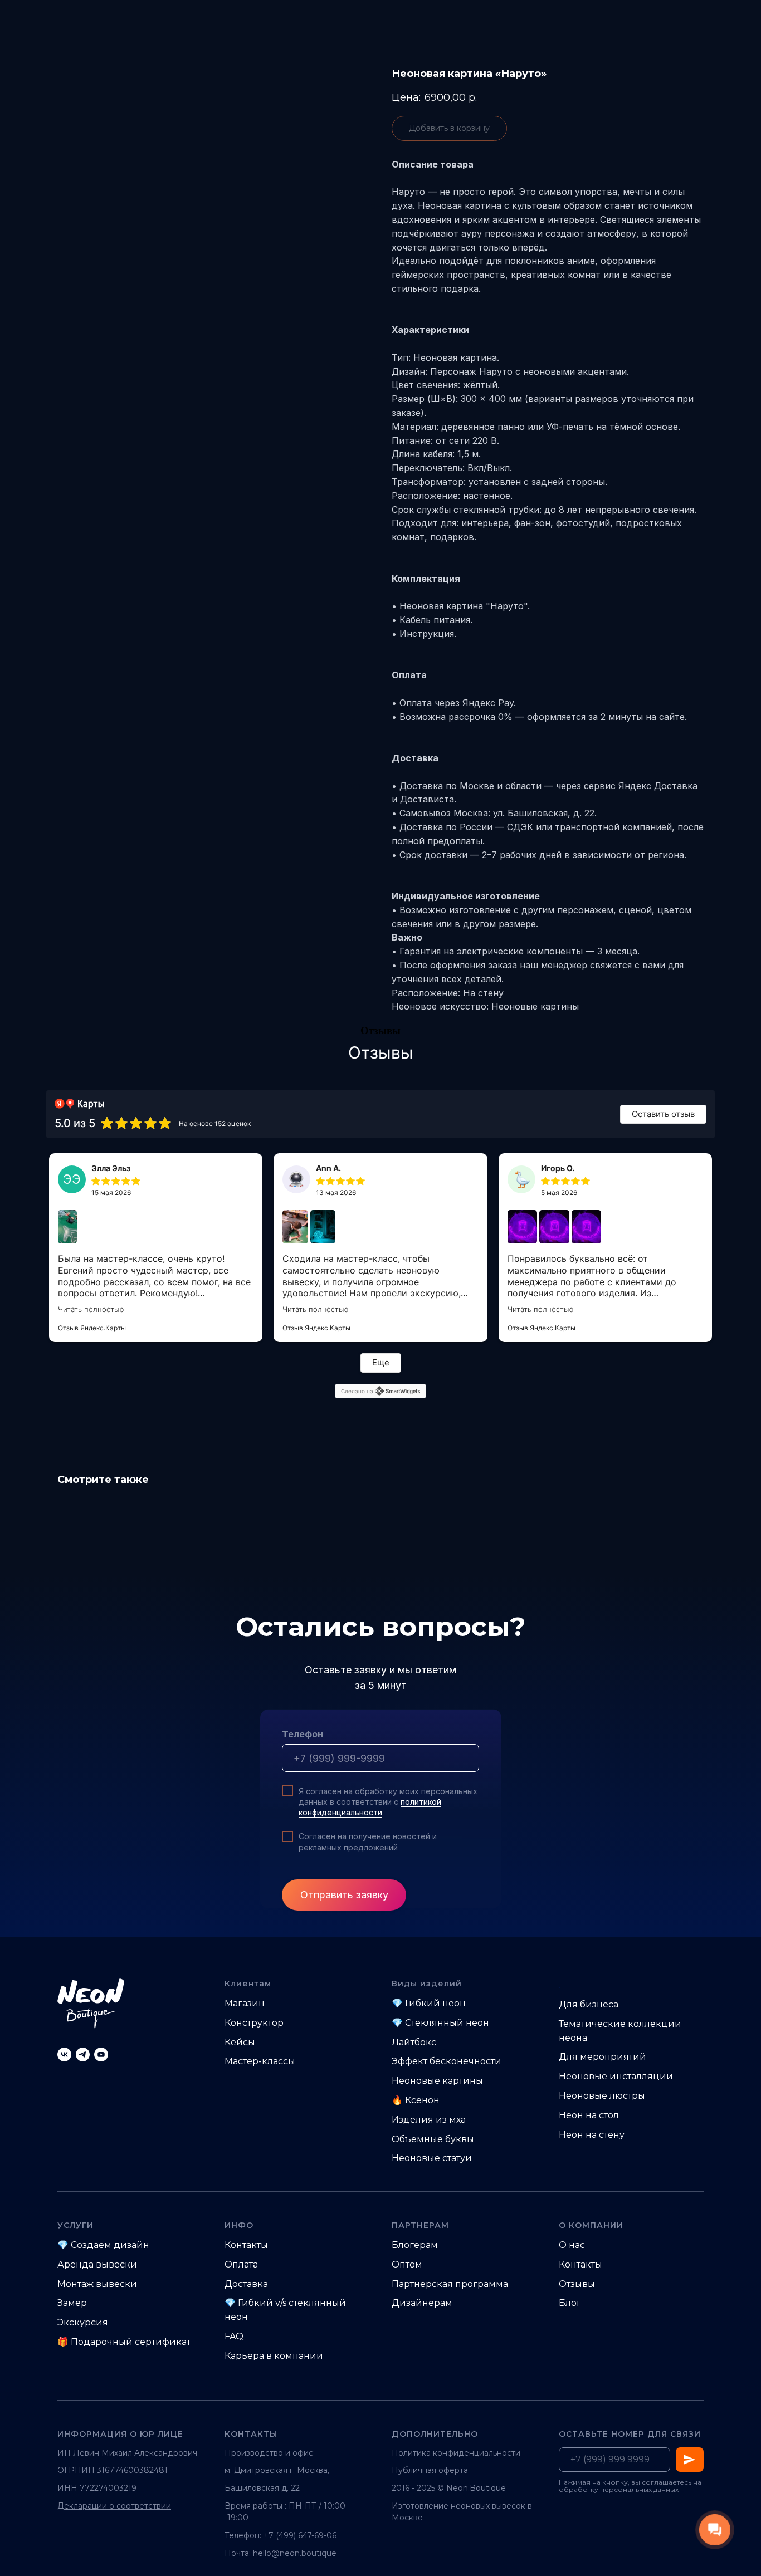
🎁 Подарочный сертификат (124, 2342)
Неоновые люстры (602, 2096)
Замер (72, 2303)
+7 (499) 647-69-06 (300, 2535)
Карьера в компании (274, 2356)
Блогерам (415, 2245)
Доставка (246, 2284)
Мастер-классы (260, 2061)
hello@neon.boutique (295, 2553)
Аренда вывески (97, 2264)
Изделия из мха (429, 2120)
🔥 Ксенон (416, 2100)
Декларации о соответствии (114, 2506)
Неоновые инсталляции (616, 2076)
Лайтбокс (414, 2042)
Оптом (407, 2264)
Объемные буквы (433, 2139)
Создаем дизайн (110, 2245)
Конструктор (254, 2023)
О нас (572, 2245)
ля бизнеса (592, 2004)
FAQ (234, 2336)
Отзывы (577, 2284)
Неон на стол (589, 2115)
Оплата (241, 2264)
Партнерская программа (450, 2284)
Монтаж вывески (97, 2284)
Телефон (303, 1734)
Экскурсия (83, 2322)
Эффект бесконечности (447, 2061)
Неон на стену (592, 2135)
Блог (570, 2303)
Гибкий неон (435, 2003)
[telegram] (83, 2055)
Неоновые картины (437, 2081)
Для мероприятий (603, 2057)
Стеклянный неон (447, 2023)
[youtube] (101, 2055)
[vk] (64, 2055)
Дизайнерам (422, 2303)
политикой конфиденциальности (370, 1807)
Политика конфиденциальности (456, 2453)
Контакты (246, 2245)
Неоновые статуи (432, 2158)
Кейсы (240, 2042)
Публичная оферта (430, 2470)
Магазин (245, 2003)
